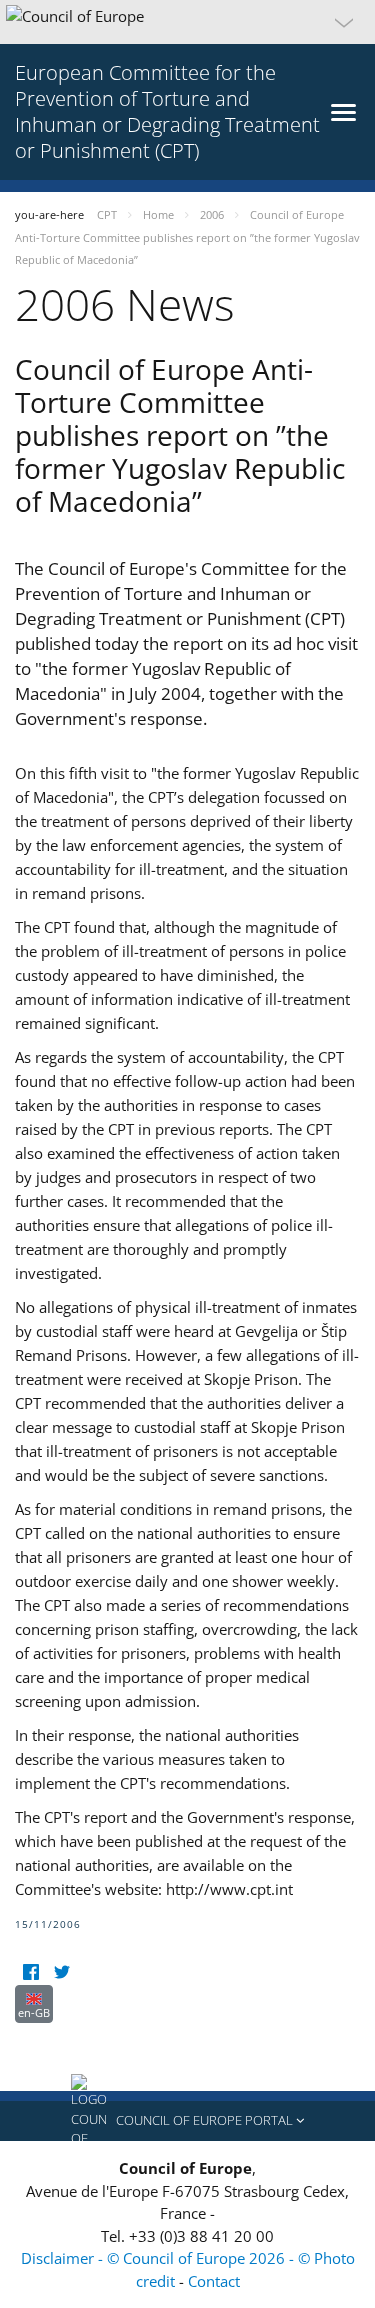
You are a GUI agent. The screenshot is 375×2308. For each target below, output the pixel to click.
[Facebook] (30, 1972)
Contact (214, 2281)
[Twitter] (61, 1972)
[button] (187, 22)
